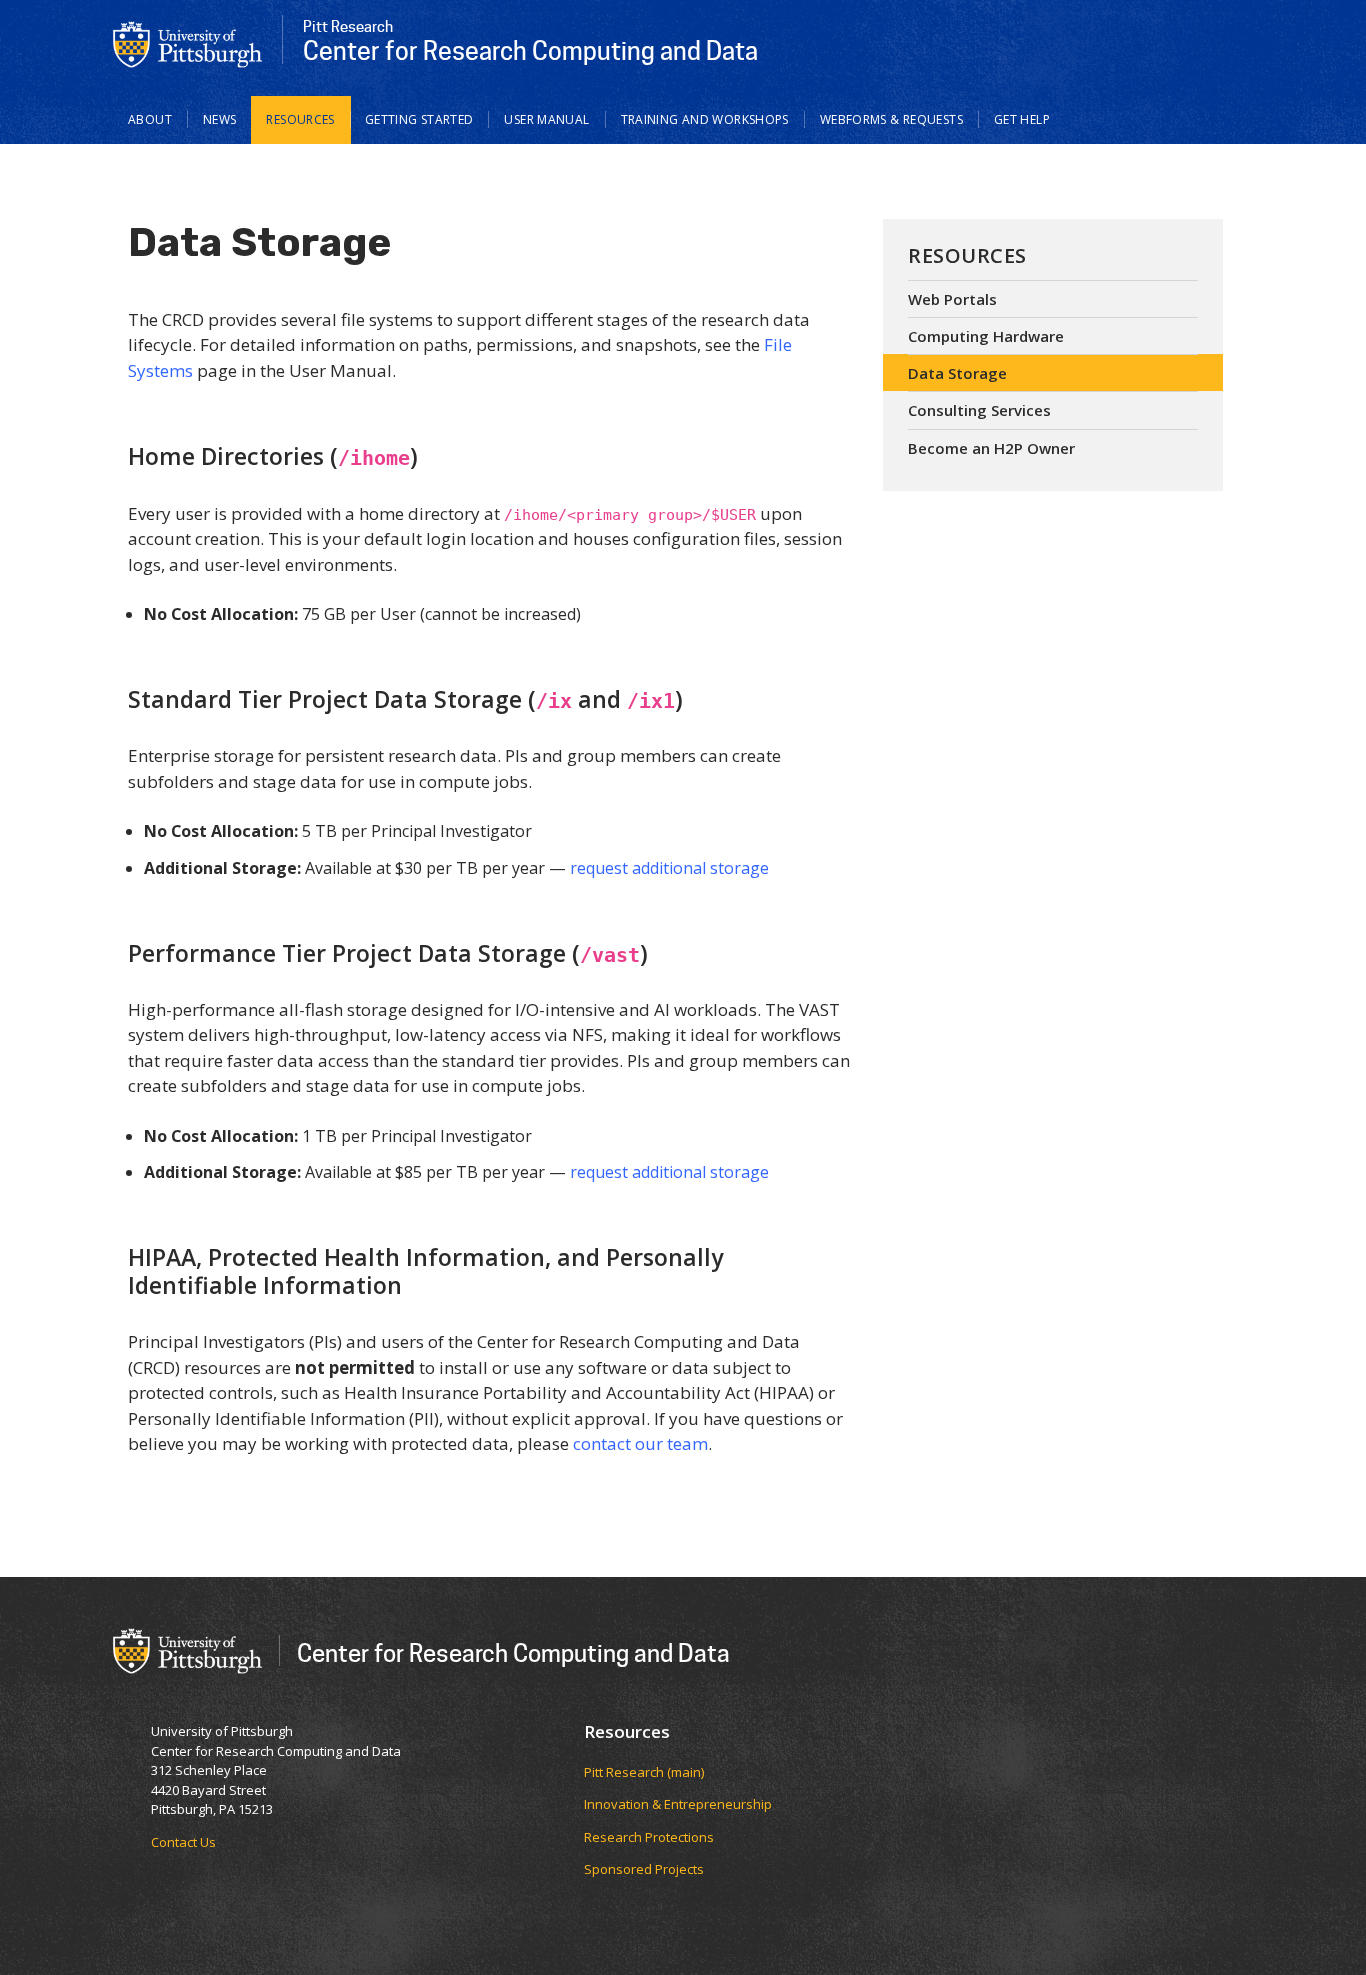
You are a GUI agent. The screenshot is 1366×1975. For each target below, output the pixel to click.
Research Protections (649, 1837)
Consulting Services (979, 410)
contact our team (640, 1443)
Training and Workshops (705, 119)
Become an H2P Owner (991, 448)
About (150, 119)
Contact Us (183, 1842)
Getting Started (419, 119)
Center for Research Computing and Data (513, 1652)
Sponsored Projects (644, 1869)
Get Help (1022, 119)
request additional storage (669, 868)
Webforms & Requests (891, 119)
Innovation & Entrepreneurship (678, 1804)
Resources (300, 119)
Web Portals (952, 299)
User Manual (546, 119)
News (220, 119)
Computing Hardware (986, 336)
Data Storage (957, 373)
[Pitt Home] (188, 43)
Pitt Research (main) (644, 1772)
